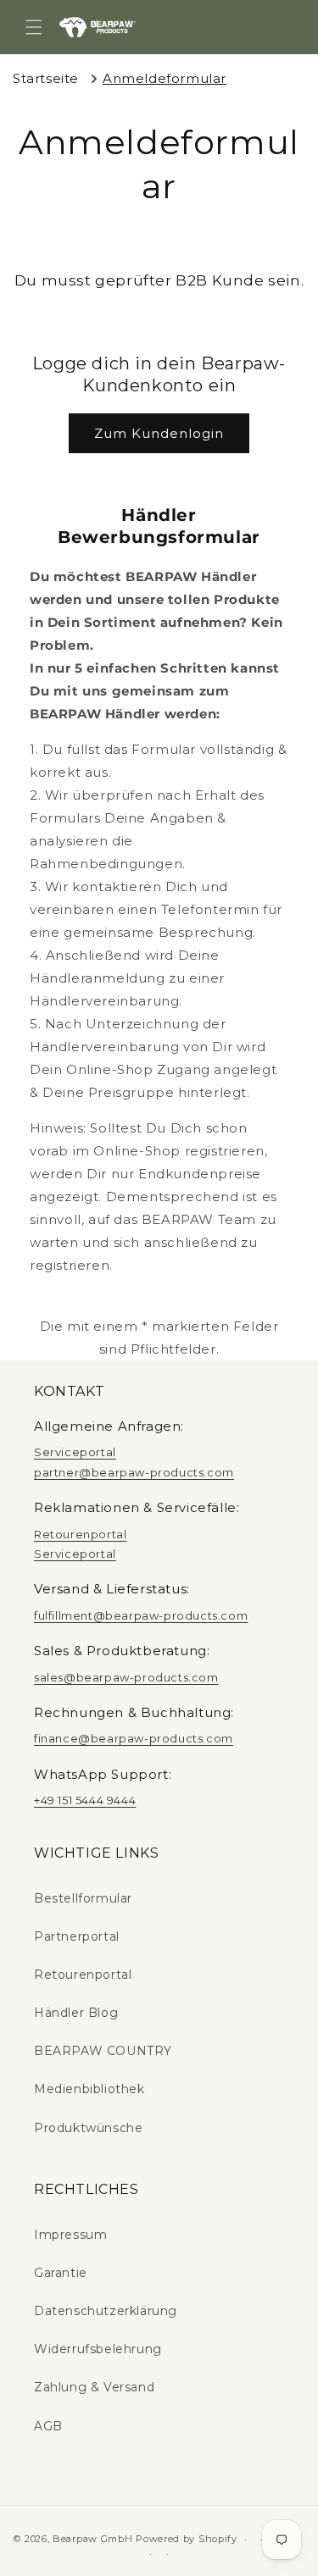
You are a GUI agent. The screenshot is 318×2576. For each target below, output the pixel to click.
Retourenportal (80, 1534)
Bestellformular (83, 1898)
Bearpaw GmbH (92, 2539)
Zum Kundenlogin (159, 433)
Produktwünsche (88, 2128)
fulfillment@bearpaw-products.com (141, 1615)
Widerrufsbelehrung (98, 2349)
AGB (48, 2426)
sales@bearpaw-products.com (126, 1677)
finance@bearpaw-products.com (134, 1738)
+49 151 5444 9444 (85, 1800)
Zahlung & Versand (94, 2387)
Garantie (61, 2273)
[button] (34, 27)
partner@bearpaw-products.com (134, 1472)
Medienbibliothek (89, 2089)
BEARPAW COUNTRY (103, 2051)
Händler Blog (76, 2013)
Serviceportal (75, 1452)
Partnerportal (77, 1936)
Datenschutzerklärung (106, 2311)
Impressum (70, 2235)
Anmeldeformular (165, 78)
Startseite (46, 78)
